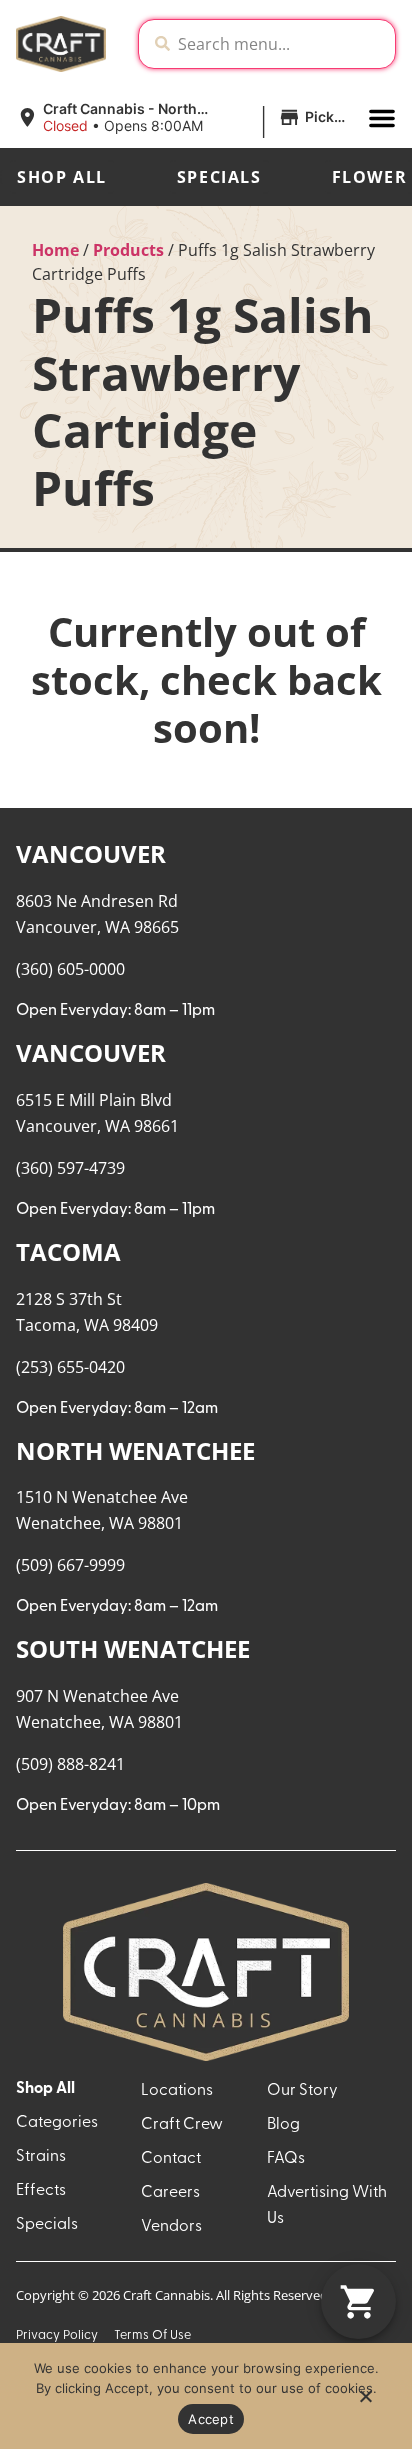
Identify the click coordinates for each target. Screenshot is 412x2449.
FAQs (286, 2159)
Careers (170, 2193)
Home (55, 250)
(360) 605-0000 (70, 969)
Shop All (62, 177)
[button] (184, 118)
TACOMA (68, 1251)
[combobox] (282, 44)
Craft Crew (182, 2125)
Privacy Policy (57, 2335)
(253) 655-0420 (70, 1367)
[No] (365, 2402)
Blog (283, 2125)
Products (128, 250)
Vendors (171, 2227)
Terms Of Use (152, 2335)
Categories (57, 2123)
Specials (219, 177)
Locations (177, 2091)
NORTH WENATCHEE (135, 1450)
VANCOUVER (91, 853)
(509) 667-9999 (70, 1565)
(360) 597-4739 (70, 1168)
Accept (211, 2419)
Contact (171, 2159)
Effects (41, 2191)
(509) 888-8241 (70, 1764)
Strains (41, 2157)
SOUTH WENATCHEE (133, 1648)
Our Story (302, 2091)
